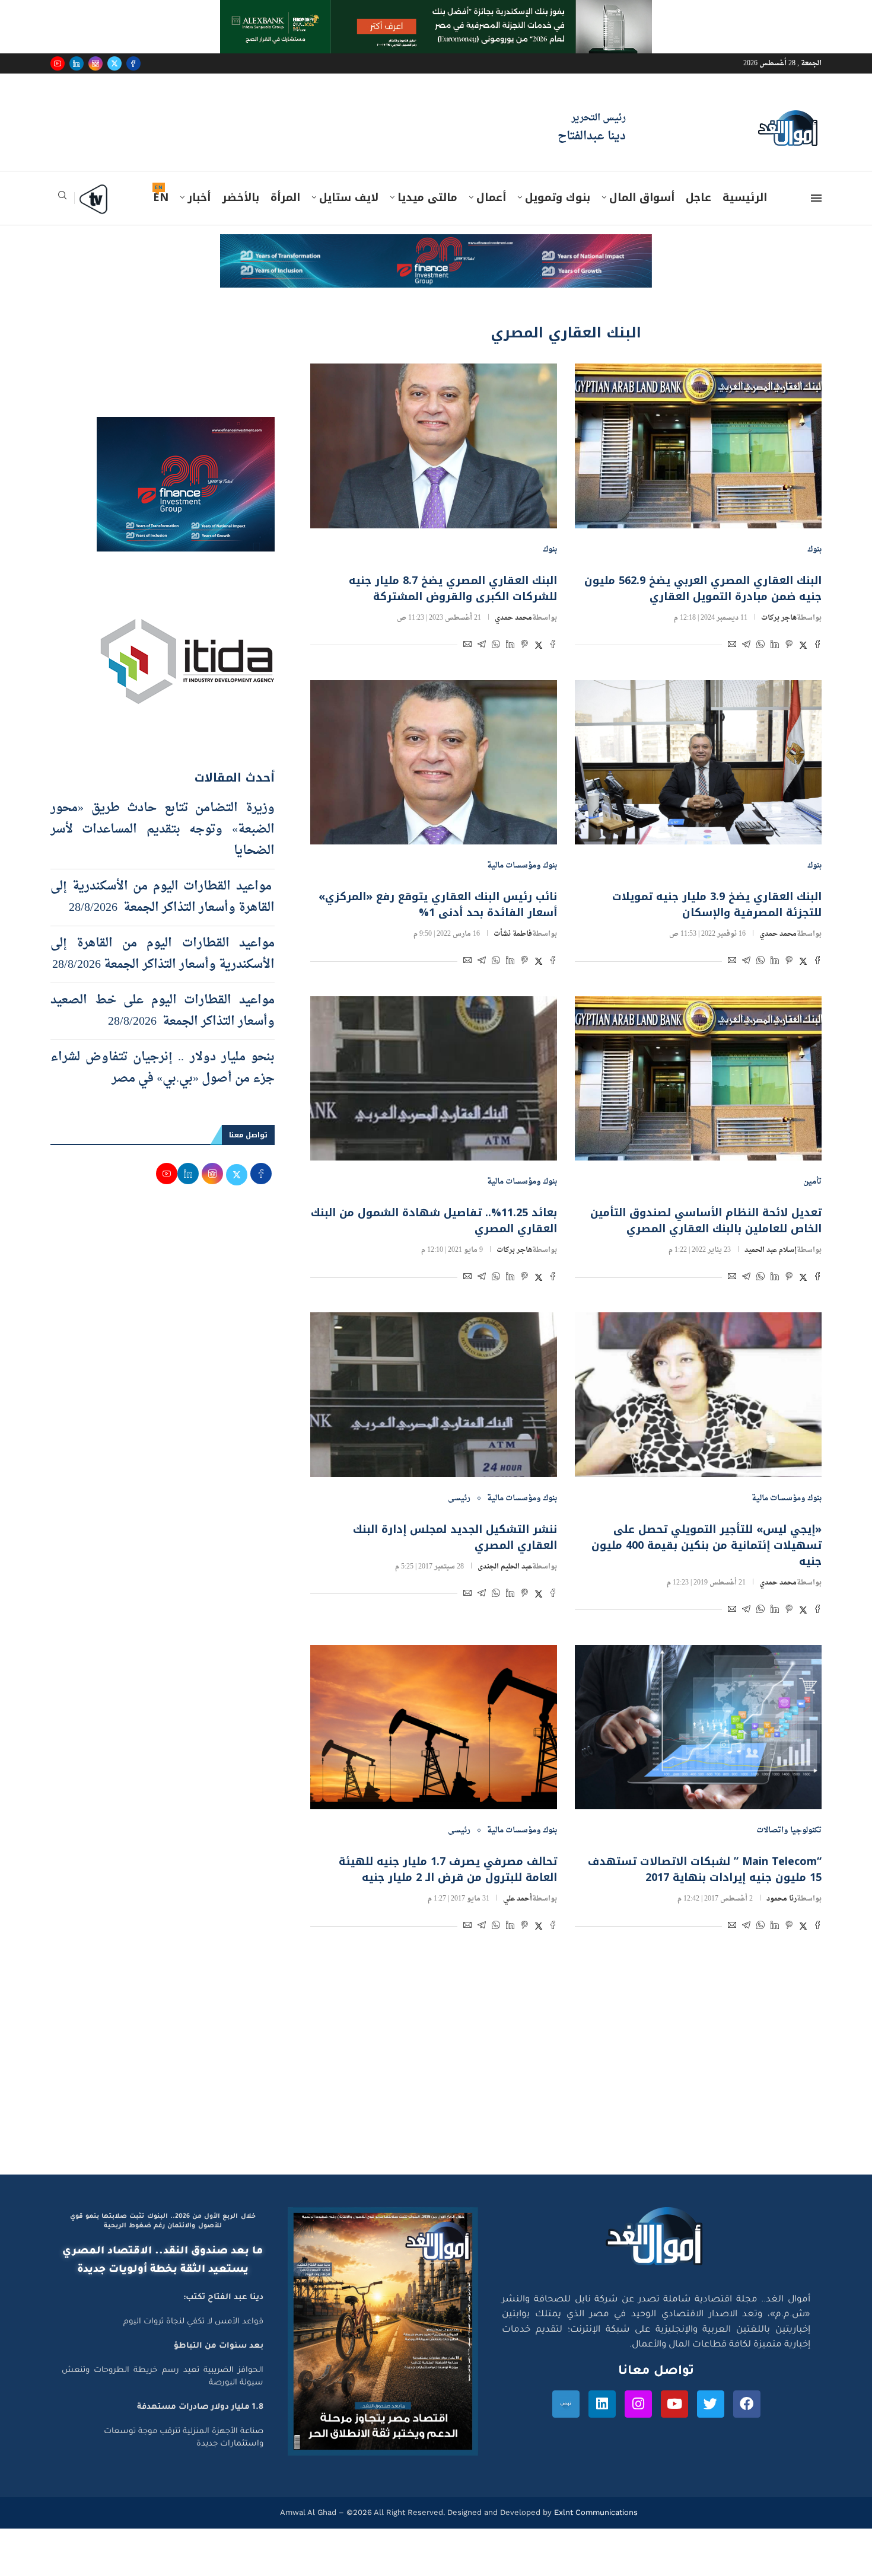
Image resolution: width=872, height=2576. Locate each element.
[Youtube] (58, 63)
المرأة (285, 197)
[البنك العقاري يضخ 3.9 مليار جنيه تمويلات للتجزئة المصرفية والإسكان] (698, 762)
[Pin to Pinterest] (789, 646)
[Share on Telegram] (746, 646)
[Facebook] (133, 63)
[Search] (62, 199)
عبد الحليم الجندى (505, 1567)
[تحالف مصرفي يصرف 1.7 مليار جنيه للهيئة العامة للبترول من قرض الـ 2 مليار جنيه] (434, 1727)
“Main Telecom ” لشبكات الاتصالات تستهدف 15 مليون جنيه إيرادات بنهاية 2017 (705, 1869)
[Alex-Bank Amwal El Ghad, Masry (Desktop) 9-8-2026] (436, 11)
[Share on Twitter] (803, 646)
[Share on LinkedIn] (775, 646)
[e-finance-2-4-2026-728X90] (436, 246)
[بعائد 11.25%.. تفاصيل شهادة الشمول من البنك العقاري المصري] (434, 1078)
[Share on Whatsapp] (760, 646)
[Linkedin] (77, 63)
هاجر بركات (779, 618)
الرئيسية (745, 197)
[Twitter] (114, 63)
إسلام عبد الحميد (771, 1250)
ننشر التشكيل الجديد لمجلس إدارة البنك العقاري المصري (455, 1537)
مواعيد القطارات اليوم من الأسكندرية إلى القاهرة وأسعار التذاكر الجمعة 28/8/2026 (163, 897)
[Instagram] (96, 63)
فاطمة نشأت (513, 934)
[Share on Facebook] (817, 646)
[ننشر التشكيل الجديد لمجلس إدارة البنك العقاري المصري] (434, 1394)
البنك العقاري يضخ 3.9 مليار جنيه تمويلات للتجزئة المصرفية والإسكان (717, 905)
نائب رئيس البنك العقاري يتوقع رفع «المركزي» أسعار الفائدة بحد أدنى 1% (438, 905)
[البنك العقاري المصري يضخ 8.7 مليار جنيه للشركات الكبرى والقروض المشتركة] (434, 446)
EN (161, 197)
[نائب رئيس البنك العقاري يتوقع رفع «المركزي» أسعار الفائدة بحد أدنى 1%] (434, 762)
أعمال (491, 197)
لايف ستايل (349, 197)
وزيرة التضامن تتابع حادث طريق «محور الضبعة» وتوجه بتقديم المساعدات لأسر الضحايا (163, 830)
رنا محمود (782, 1899)
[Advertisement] (436, 2062)
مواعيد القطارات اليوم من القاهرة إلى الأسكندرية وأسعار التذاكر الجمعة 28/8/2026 (163, 954)
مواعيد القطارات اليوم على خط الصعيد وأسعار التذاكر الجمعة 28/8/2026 (163, 1011)
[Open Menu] (816, 198)
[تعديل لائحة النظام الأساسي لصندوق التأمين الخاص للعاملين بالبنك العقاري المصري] (698, 1078)
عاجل (698, 197)
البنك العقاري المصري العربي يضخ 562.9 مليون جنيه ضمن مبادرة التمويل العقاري (703, 589)
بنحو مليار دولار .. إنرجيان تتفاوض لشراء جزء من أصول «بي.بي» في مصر (163, 1068)
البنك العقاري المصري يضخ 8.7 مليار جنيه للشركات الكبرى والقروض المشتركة (453, 589)
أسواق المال (642, 197)
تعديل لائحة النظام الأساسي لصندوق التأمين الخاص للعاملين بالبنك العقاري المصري (706, 1221)
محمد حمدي (513, 618)
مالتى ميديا (427, 197)
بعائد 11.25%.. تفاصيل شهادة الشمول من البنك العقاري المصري (434, 1221)
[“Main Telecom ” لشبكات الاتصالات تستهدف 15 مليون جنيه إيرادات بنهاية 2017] (698, 1727)
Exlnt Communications (595, 2512)
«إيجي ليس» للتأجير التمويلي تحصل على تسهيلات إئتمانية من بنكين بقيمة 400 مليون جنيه (706, 1545)
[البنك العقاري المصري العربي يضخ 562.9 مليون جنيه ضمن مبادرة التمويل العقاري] (698, 446)
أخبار (199, 197)
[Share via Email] (732, 646)
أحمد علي (518, 1899)
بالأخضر (241, 197)
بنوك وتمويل (558, 197)
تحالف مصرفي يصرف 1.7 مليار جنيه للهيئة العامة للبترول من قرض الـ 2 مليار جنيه (448, 1869)
